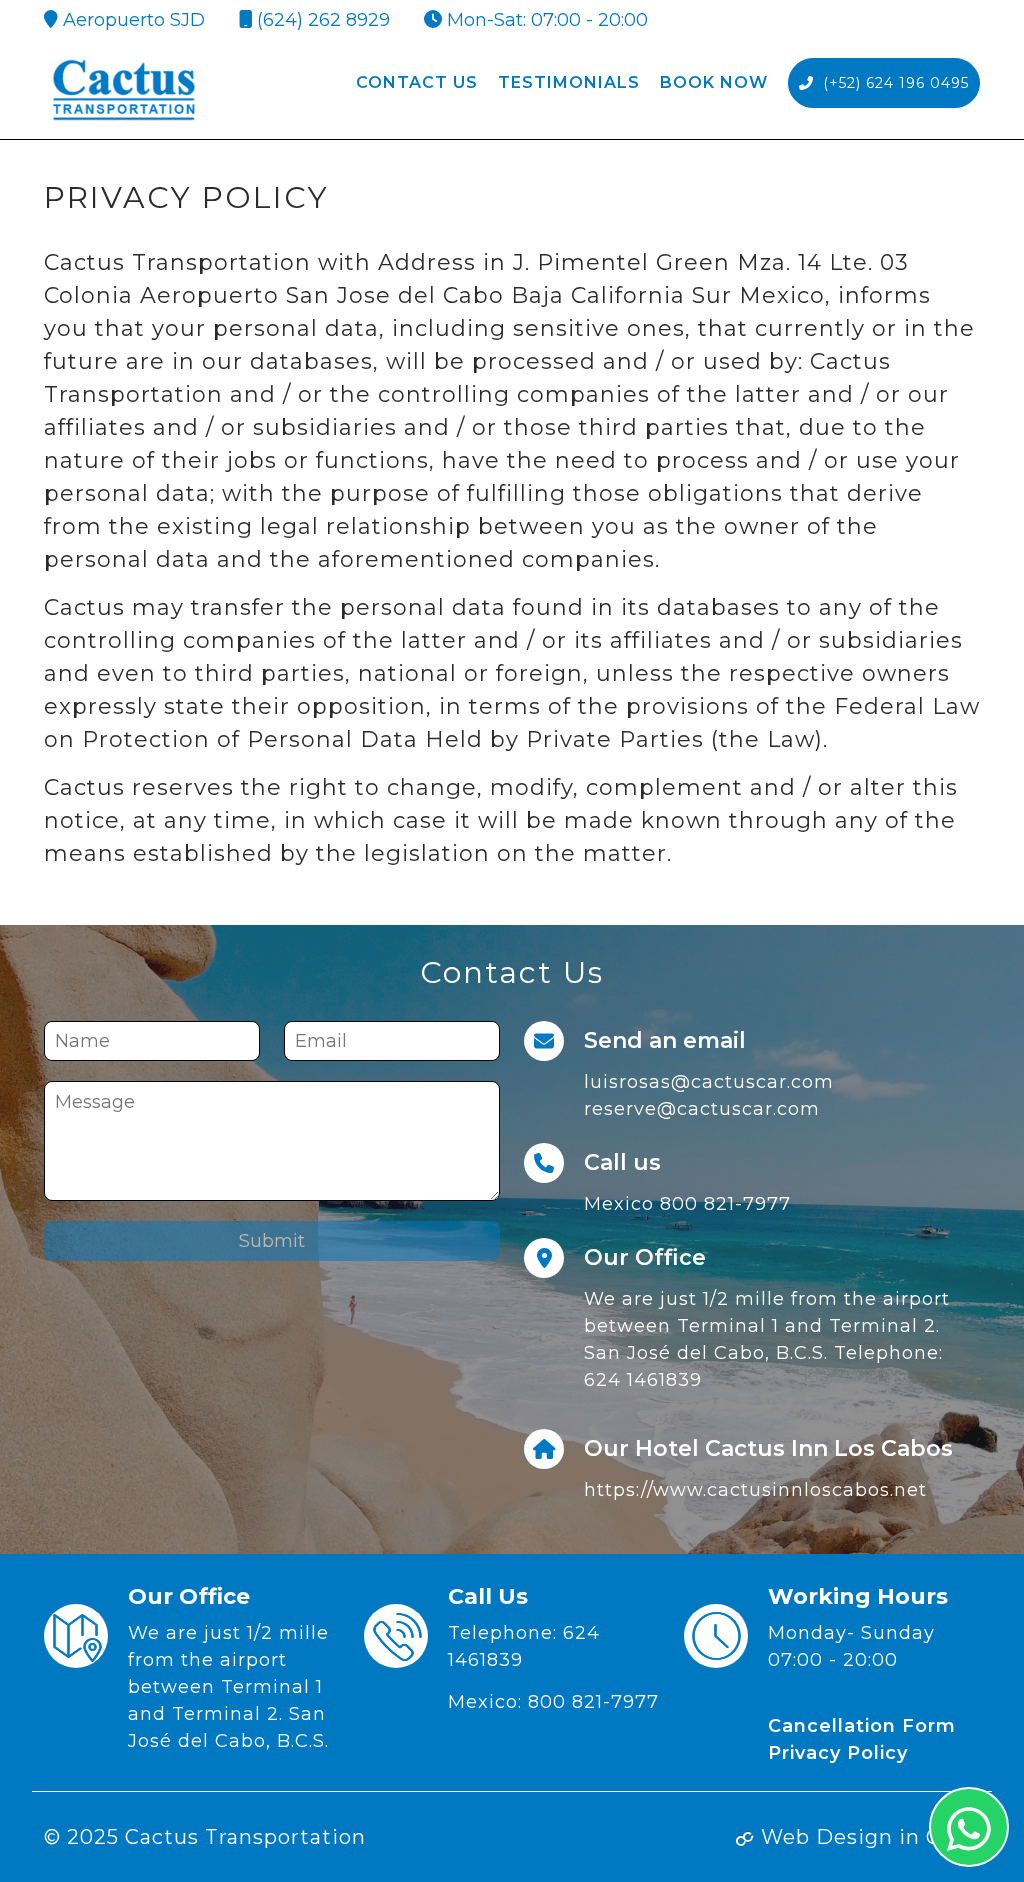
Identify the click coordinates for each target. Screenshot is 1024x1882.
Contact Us (417, 82)
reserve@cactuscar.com (702, 1109)
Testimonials (569, 82)
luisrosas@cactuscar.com (709, 1082)
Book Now (714, 82)
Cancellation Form (862, 1726)
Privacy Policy (838, 1753)
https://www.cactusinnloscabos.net (755, 1490)
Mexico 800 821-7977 (687, 1204)
